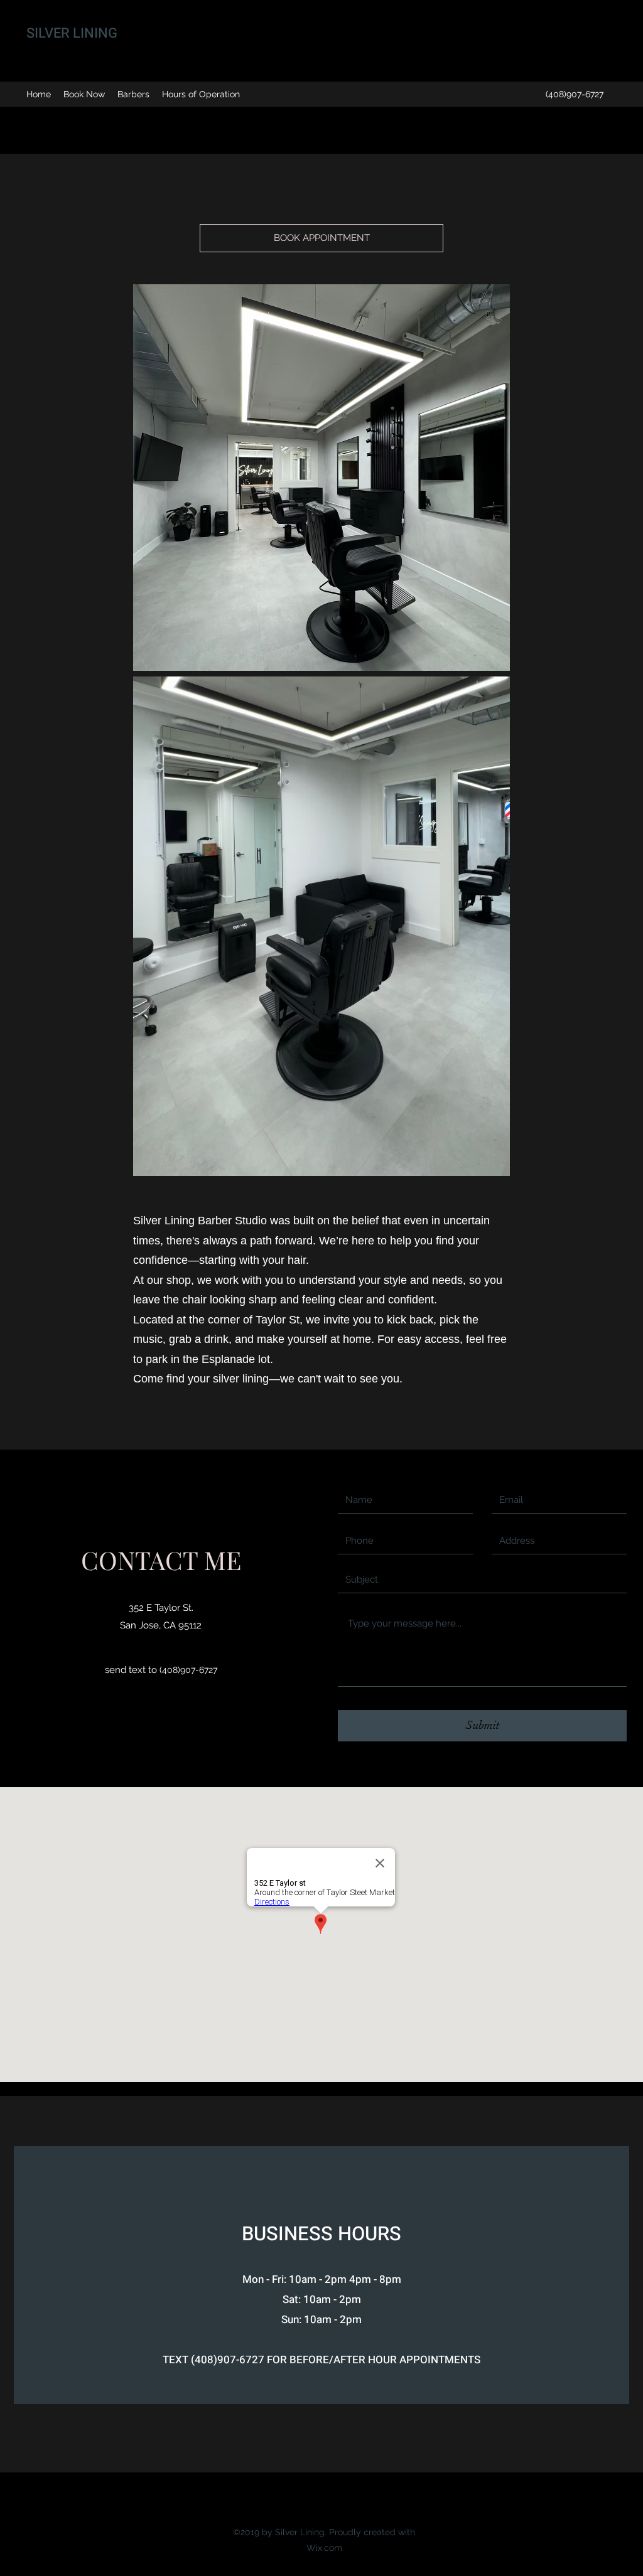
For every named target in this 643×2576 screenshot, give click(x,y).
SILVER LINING (72, 33)
